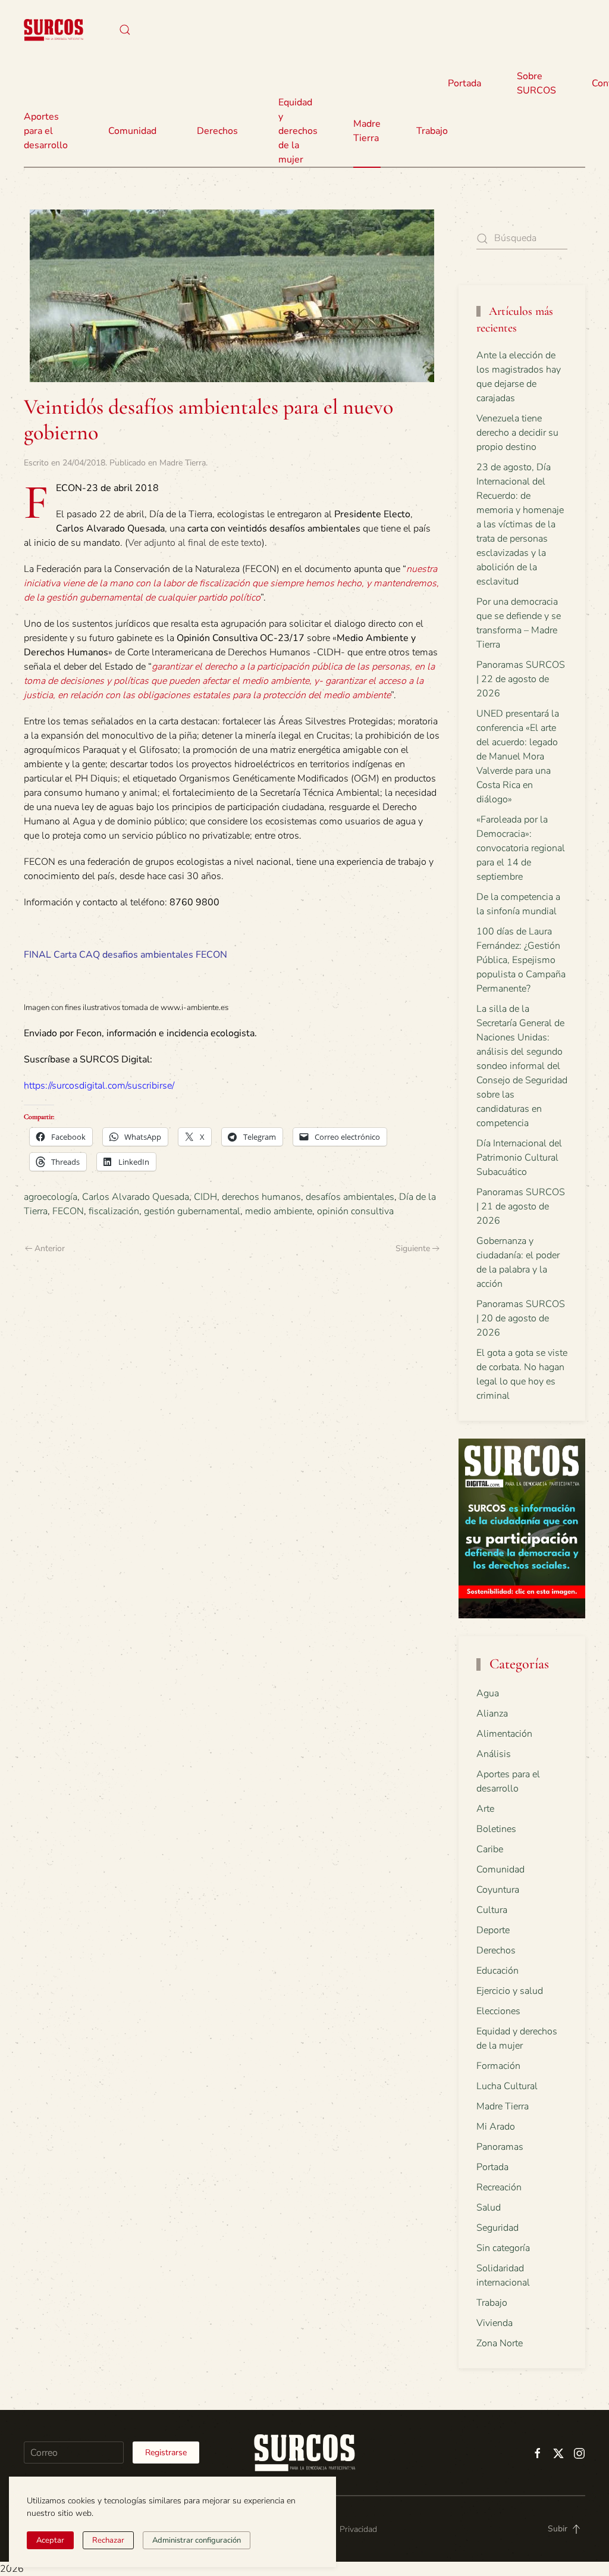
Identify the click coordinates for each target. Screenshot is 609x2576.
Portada (464, 83)
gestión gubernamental (192, 1211)
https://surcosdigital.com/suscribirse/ (99, 1086)
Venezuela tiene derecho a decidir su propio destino (517, 433)
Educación (497, 1971)
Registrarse (166, 2452)
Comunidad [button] (132, 131)
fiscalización (114, 1211)
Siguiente (413, 1248)
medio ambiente (279, 1211)
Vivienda (495, 2323)
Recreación (499, 2187)
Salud (489, 2208)
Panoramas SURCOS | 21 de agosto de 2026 (521, 1206)
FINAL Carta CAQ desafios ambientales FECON (125, 955)
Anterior (50, 1248)
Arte (485, 1809)
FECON (68, 1211)
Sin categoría (503, 2248)
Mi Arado (496, 2127)
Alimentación (504, 1734)
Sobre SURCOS (536, 83)
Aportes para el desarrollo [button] (46, 131)
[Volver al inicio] (54, 30)
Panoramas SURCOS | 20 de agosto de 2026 (521, 1318)
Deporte (493, 1930)
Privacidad (358, 2529)
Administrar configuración (197, 2540)
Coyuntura (498, 1890)
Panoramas (500, 2147)
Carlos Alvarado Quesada (136, 1197)
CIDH (205, 1197)
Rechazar (108, 2540)
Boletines (496, 1829)
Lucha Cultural (507, 2086)
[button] (125, 30)
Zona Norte (500, 2343)
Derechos (496, 1950)
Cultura (492, 1910)
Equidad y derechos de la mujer (298, 131)
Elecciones (498, 2011)
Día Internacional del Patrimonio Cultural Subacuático (519, 1158)
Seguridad (497, 2228)
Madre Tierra (367, 131)
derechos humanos (261, 1197)
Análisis (494, 1754)
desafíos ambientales (350, 1197)
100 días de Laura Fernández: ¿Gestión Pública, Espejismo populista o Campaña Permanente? (521, 960)
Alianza (492, 1714)
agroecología (51, 1197)
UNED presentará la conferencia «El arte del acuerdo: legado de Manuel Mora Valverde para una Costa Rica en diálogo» (518, 756)
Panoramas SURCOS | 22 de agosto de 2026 (521, 679)
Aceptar (50, 2540)
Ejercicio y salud (510, 1991)
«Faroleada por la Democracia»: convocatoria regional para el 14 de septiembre (521, 848)
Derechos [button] (217, 131)
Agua (488, 1693)
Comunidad (500, 1870)
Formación (498, 2066)
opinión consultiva (355, 1211)
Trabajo (432, 131)
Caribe (490, 1849)
